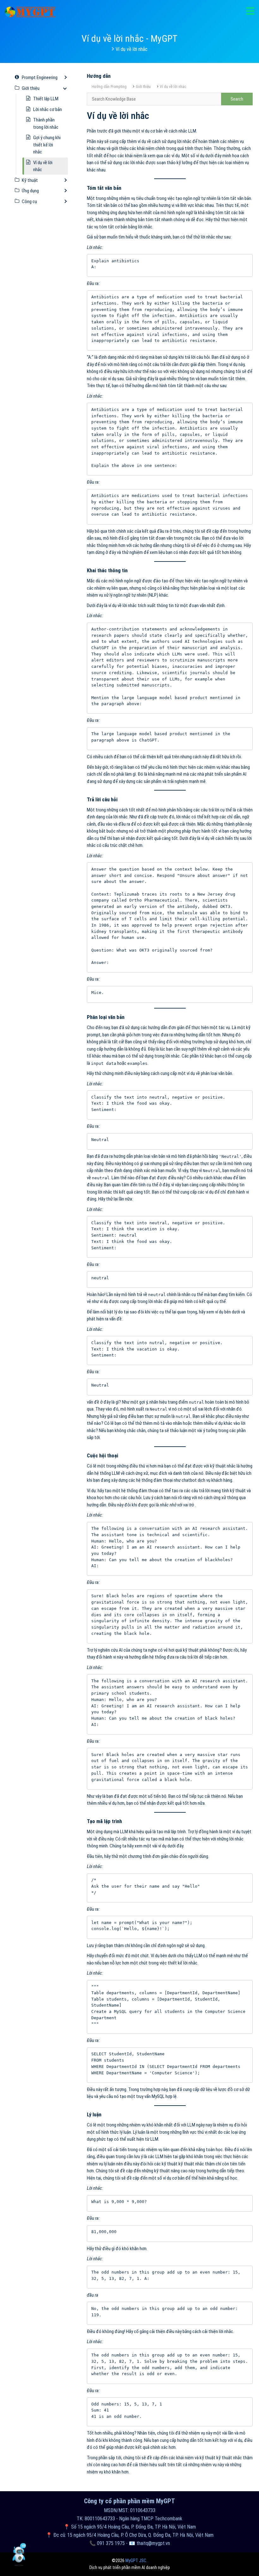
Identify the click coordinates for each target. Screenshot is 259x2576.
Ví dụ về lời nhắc (173, 87)
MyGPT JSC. (136, 2560)
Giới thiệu (143, 87)
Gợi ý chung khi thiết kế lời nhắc (47, 145)
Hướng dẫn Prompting (109, 87)
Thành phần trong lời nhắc (46, 124)
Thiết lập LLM (46, 99)
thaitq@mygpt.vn (153, 2543)
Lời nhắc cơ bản (48, 109)
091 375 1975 (111, 2543)
